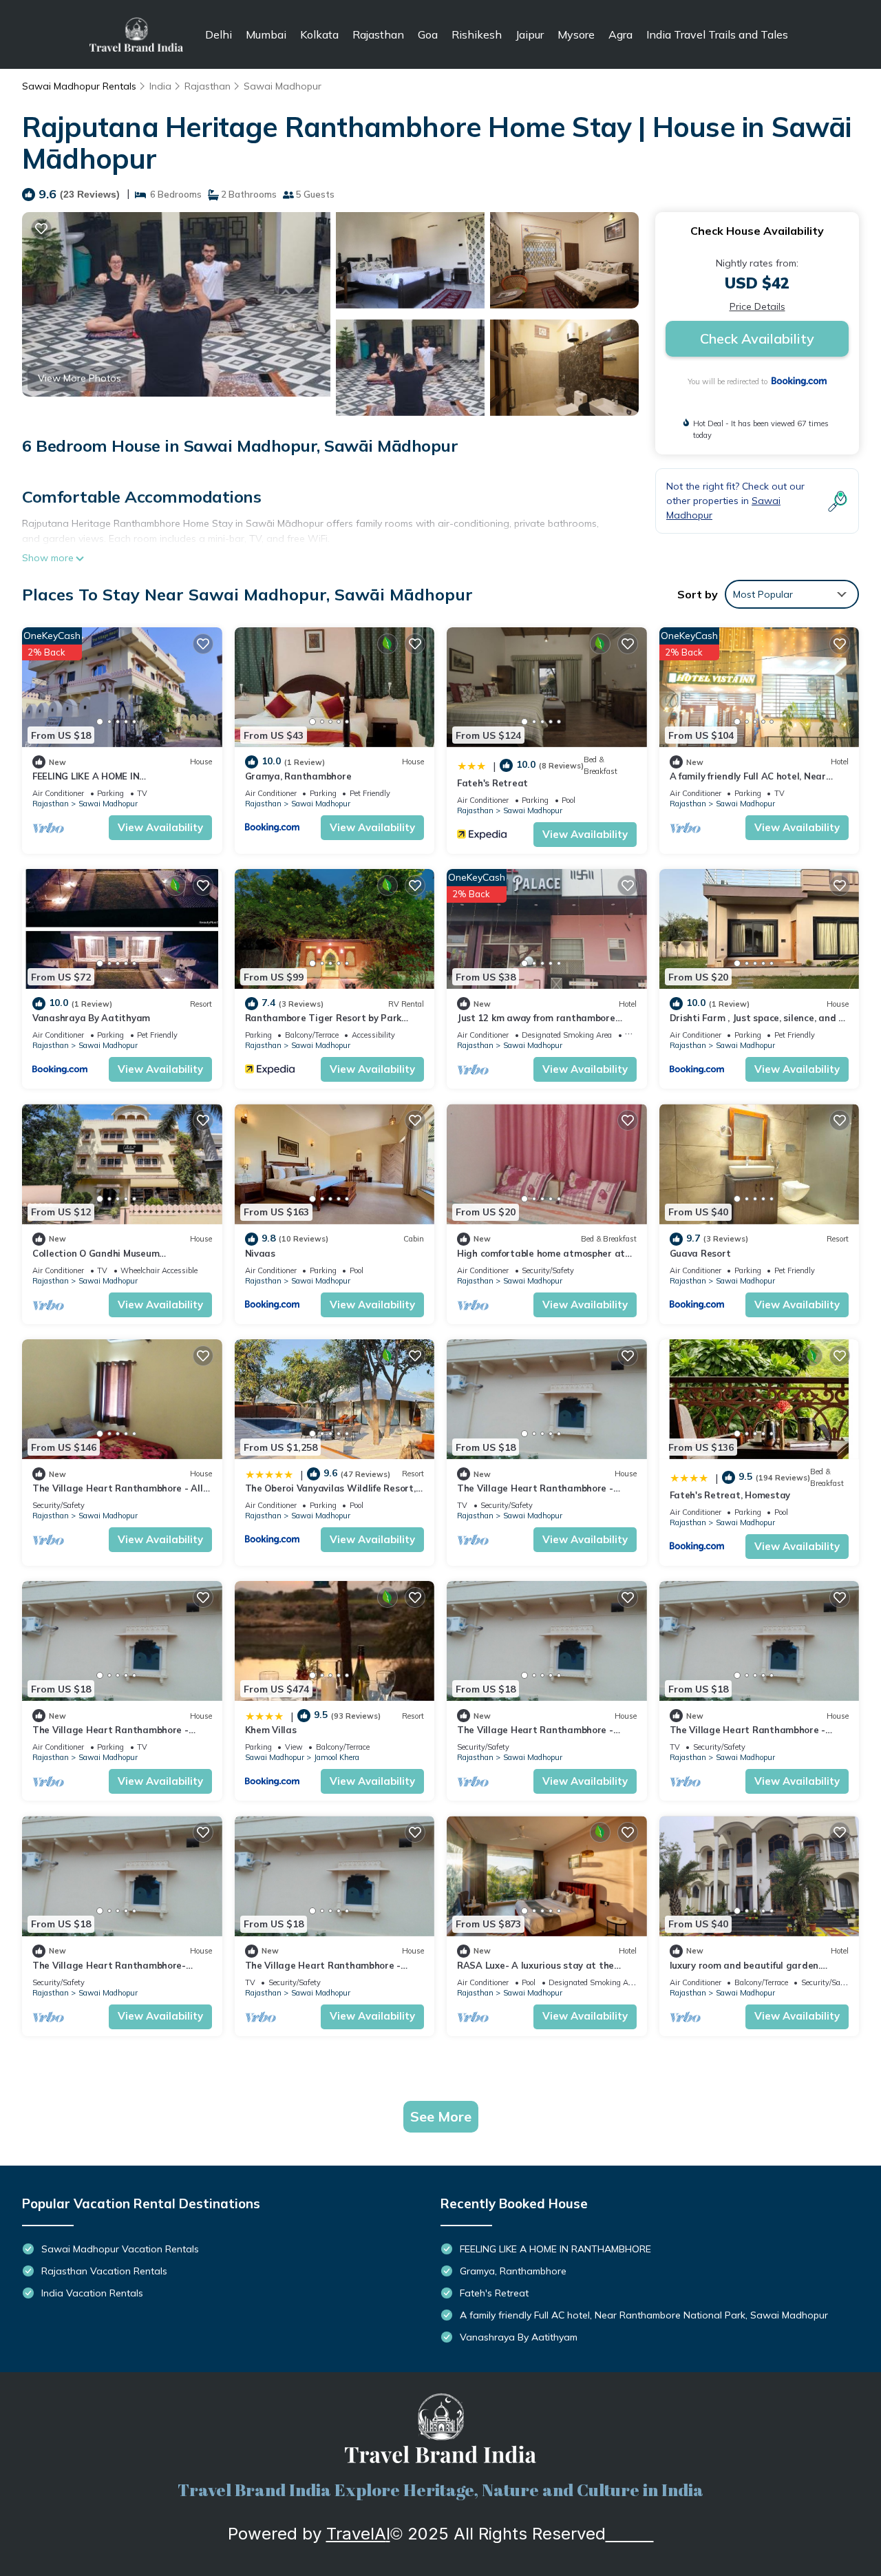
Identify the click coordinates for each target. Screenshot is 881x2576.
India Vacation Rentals (92, 2293)
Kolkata (319, 34)
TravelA (356, 2534)
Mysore (576, 34)
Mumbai (266, 34)
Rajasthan (378, 34)
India (160, 86)
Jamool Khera (337, 1757)
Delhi (219, 34)
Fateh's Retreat (492, 783)
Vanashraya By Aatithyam (91, 1018)
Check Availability (757, 338)
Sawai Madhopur (283, 86)
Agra (620, 34)
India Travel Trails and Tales (717, 34)
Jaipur (530, 34)
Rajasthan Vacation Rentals (104, 2271)
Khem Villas (271, 1730)
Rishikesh (477, 34)
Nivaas (260, 1253)
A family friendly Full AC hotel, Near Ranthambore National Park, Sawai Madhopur (644, 2315)
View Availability (160, 827)
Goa (428, 34)
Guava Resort (700, 1253)
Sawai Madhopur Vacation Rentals (120, 2249)
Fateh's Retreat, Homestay (730, 1495)
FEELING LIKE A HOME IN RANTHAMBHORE (555, 2249)
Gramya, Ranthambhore (298, 776)
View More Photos (79, 378)
